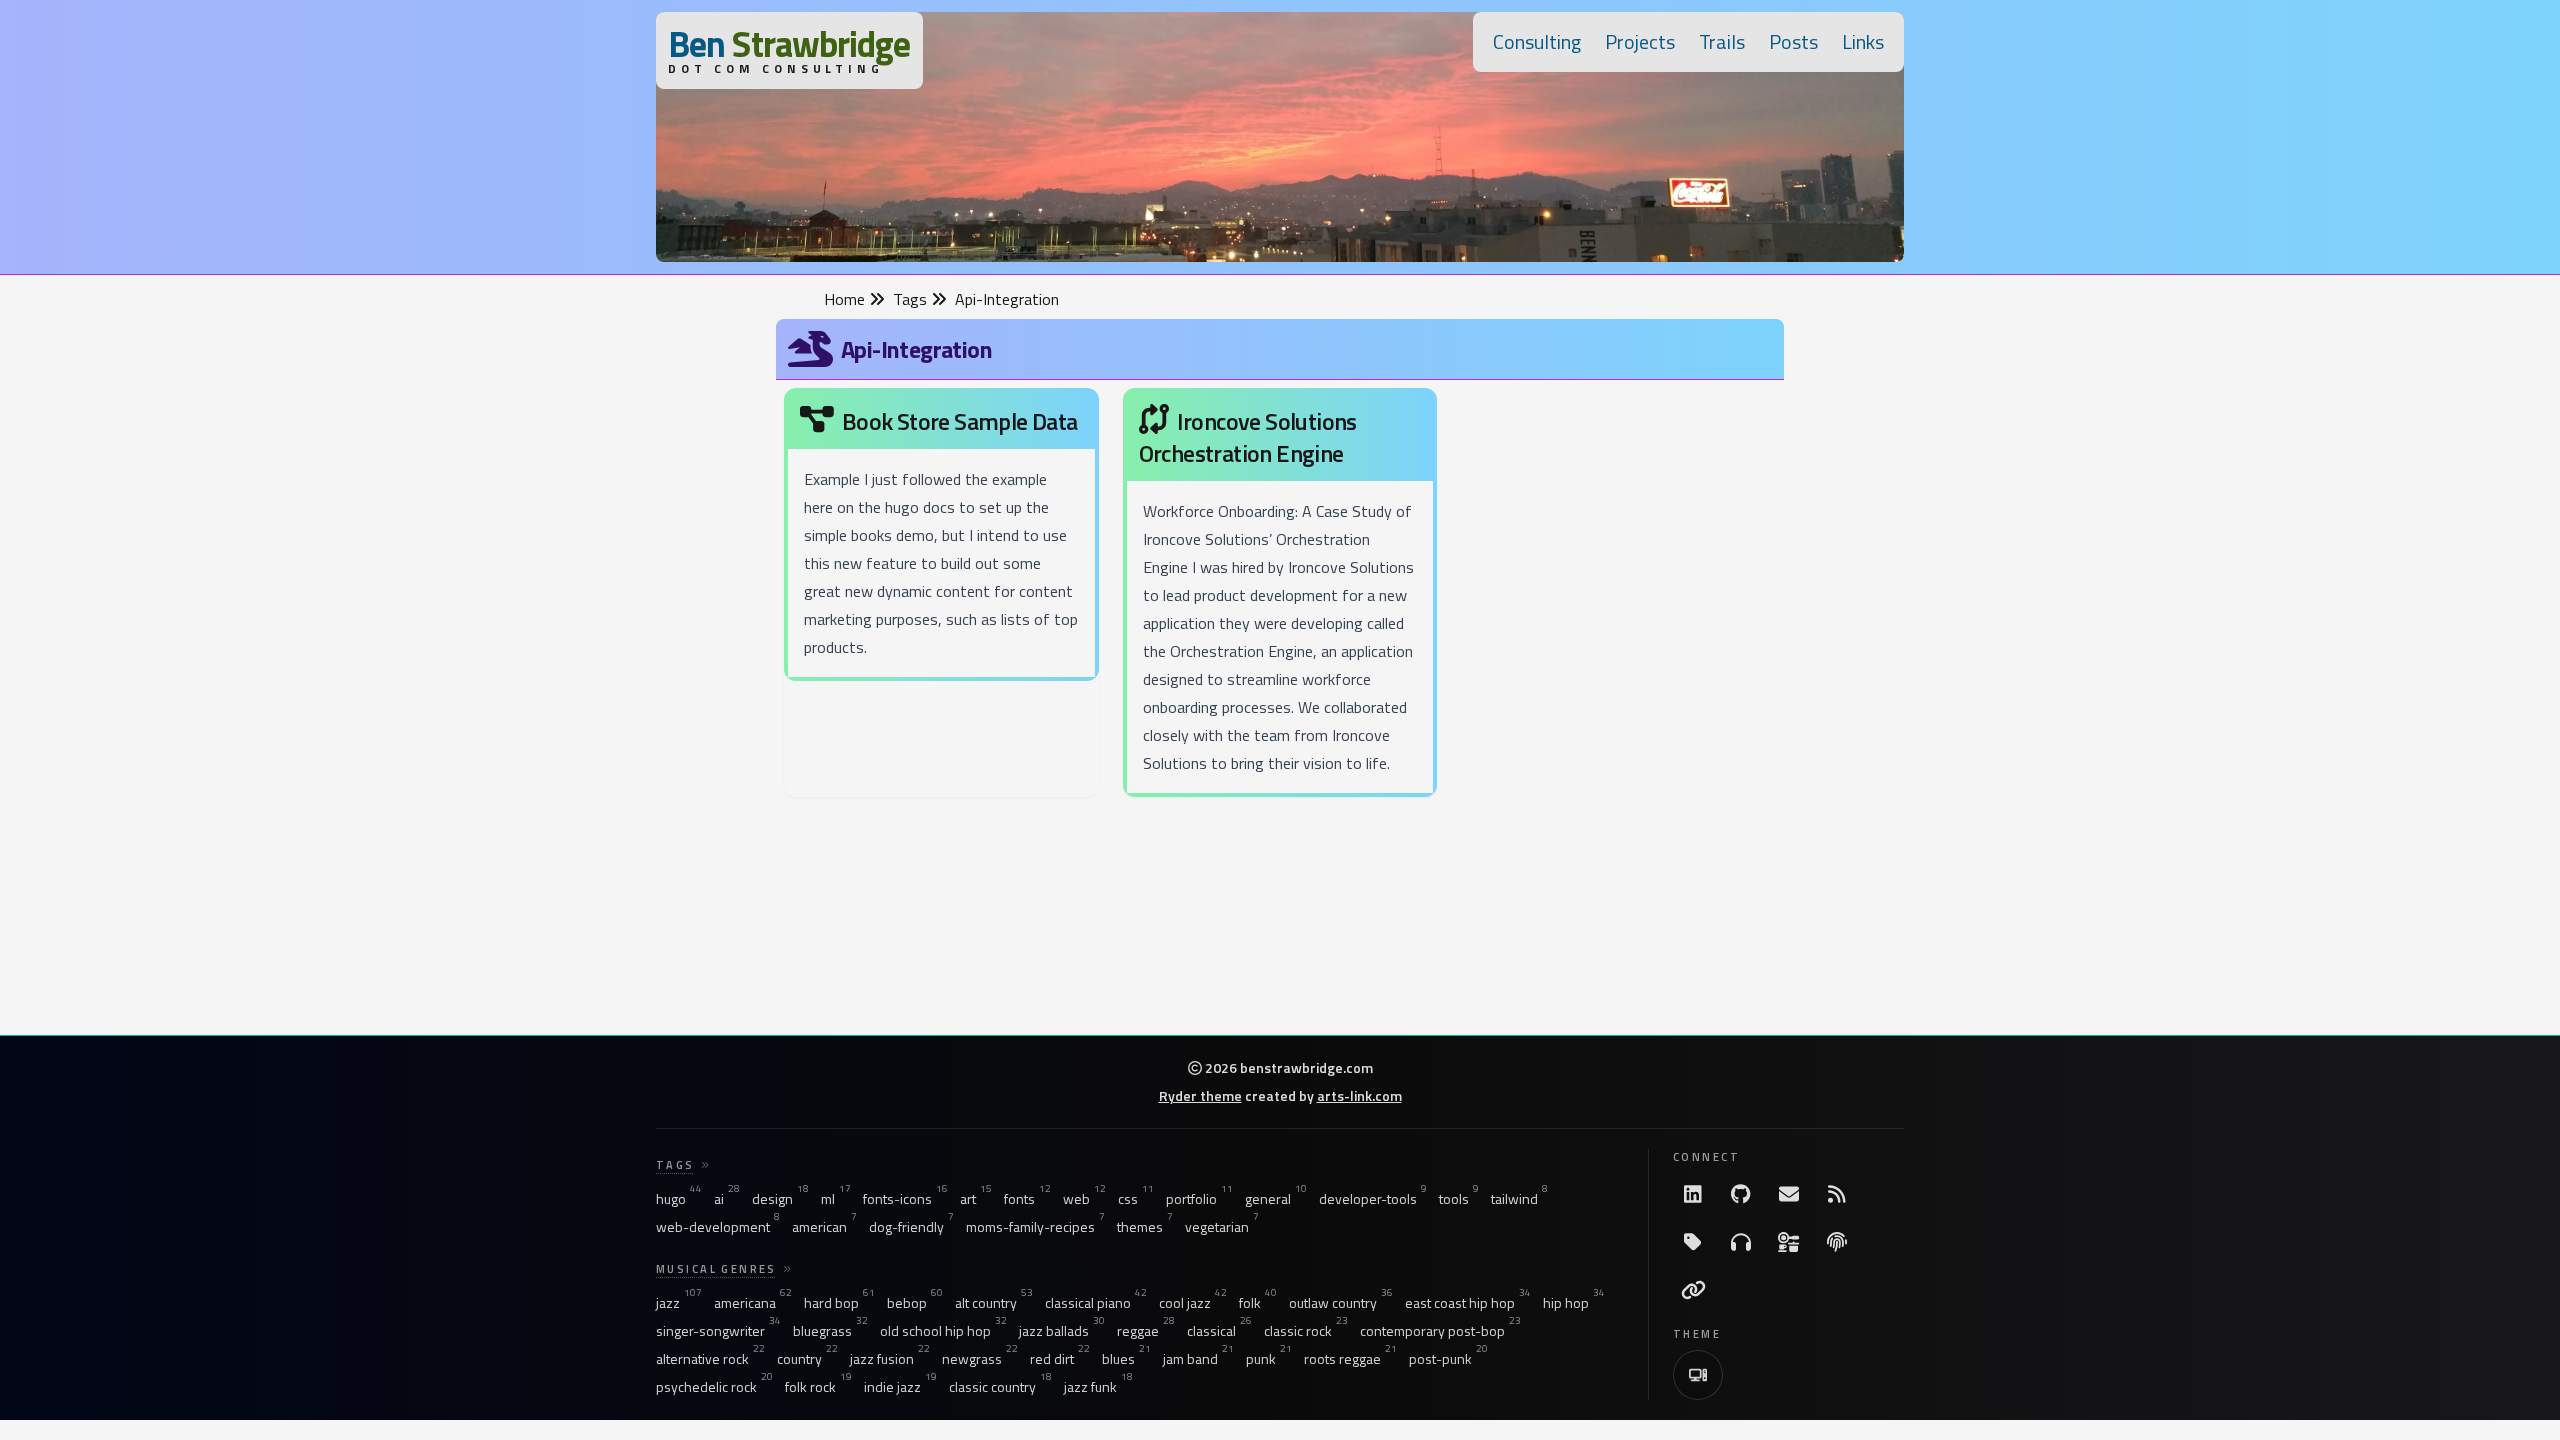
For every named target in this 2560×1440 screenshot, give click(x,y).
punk (1269, 1359)
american (824, 1227)
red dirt (1060, 1359)
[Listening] (1741, 1242)
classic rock (1306, 1331)
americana (753, 1303)
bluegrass (830, 1331)
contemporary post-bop (1440, 1331)
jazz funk (1098, 1387)
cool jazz (1193, 1303)
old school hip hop (943, 1331)
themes (1145, 1227)
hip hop (1574, 1303)
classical (1219, 1331)
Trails (1722, 41)
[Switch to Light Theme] (1698, 1375)
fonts (1027, 1199)
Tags (912, 299)
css (1136, 1199)
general (1276, 1199)
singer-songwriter (718, 1331)
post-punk (1448, 1359)
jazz (679, 1303)
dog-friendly (911, 1227)
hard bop (839, 1303)
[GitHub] (1741, 1194)
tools (1459, 1199)
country (807, 1359)
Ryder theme (1200, 1095)
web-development (718, 1227)
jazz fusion (890, 1359)
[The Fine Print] (1837, 1242)
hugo (679, 1199)
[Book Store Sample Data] (941, 538)
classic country (1000, 1387)
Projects (1640, 41)
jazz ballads (1062, 1331)
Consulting (1537, 41)
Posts (1793, 41)
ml (836, 1199)
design (780, 1199)
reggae (1146, 1331)
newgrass (980, 1359)
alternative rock (710, 1359)
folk (1258, 1303)
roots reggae (1350, 1359)
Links (1863, 41)
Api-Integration (1007, 299)
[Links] (1693, 1290)
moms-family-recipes (1035, 1227)
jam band (1198, 1359)
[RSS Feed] (1837, 1194)
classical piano (1096, 1303)
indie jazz (900, 1387)
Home (846, 299)
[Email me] (1789, 1194)
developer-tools (1373, 1199)
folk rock (818, 1387)
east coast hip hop (1468, 1303)
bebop (915, 1303)
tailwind (1519, 1199)
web (1084, 1199)
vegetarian (1222, 1227)
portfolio (1199, 1199)
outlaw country (1341, 1303)
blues (1126, 1359)
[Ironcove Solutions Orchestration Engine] (1280, 596)
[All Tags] (1693, 1242)
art (976, 1199)
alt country (994, 1303)
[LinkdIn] (1693, 1194)
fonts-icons (905, 1199)
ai (727, 1199)
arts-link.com (1359, 1095)
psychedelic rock (714, 1387)
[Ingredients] (1789, 1242)
